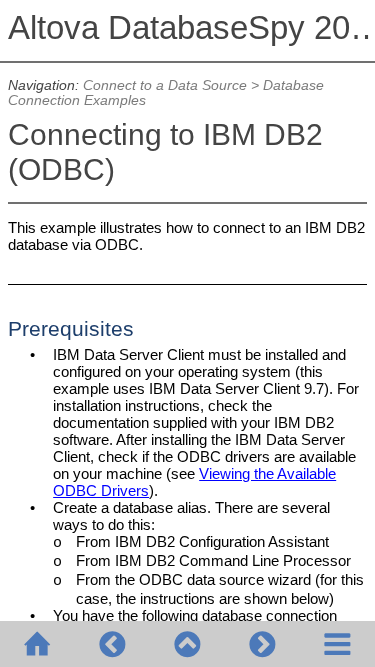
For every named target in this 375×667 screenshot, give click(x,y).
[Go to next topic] (262, 644)
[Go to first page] (37, 644)
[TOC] (337, 644)
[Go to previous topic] (112, 644)
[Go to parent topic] (187, 644)
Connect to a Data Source (165, 85)
